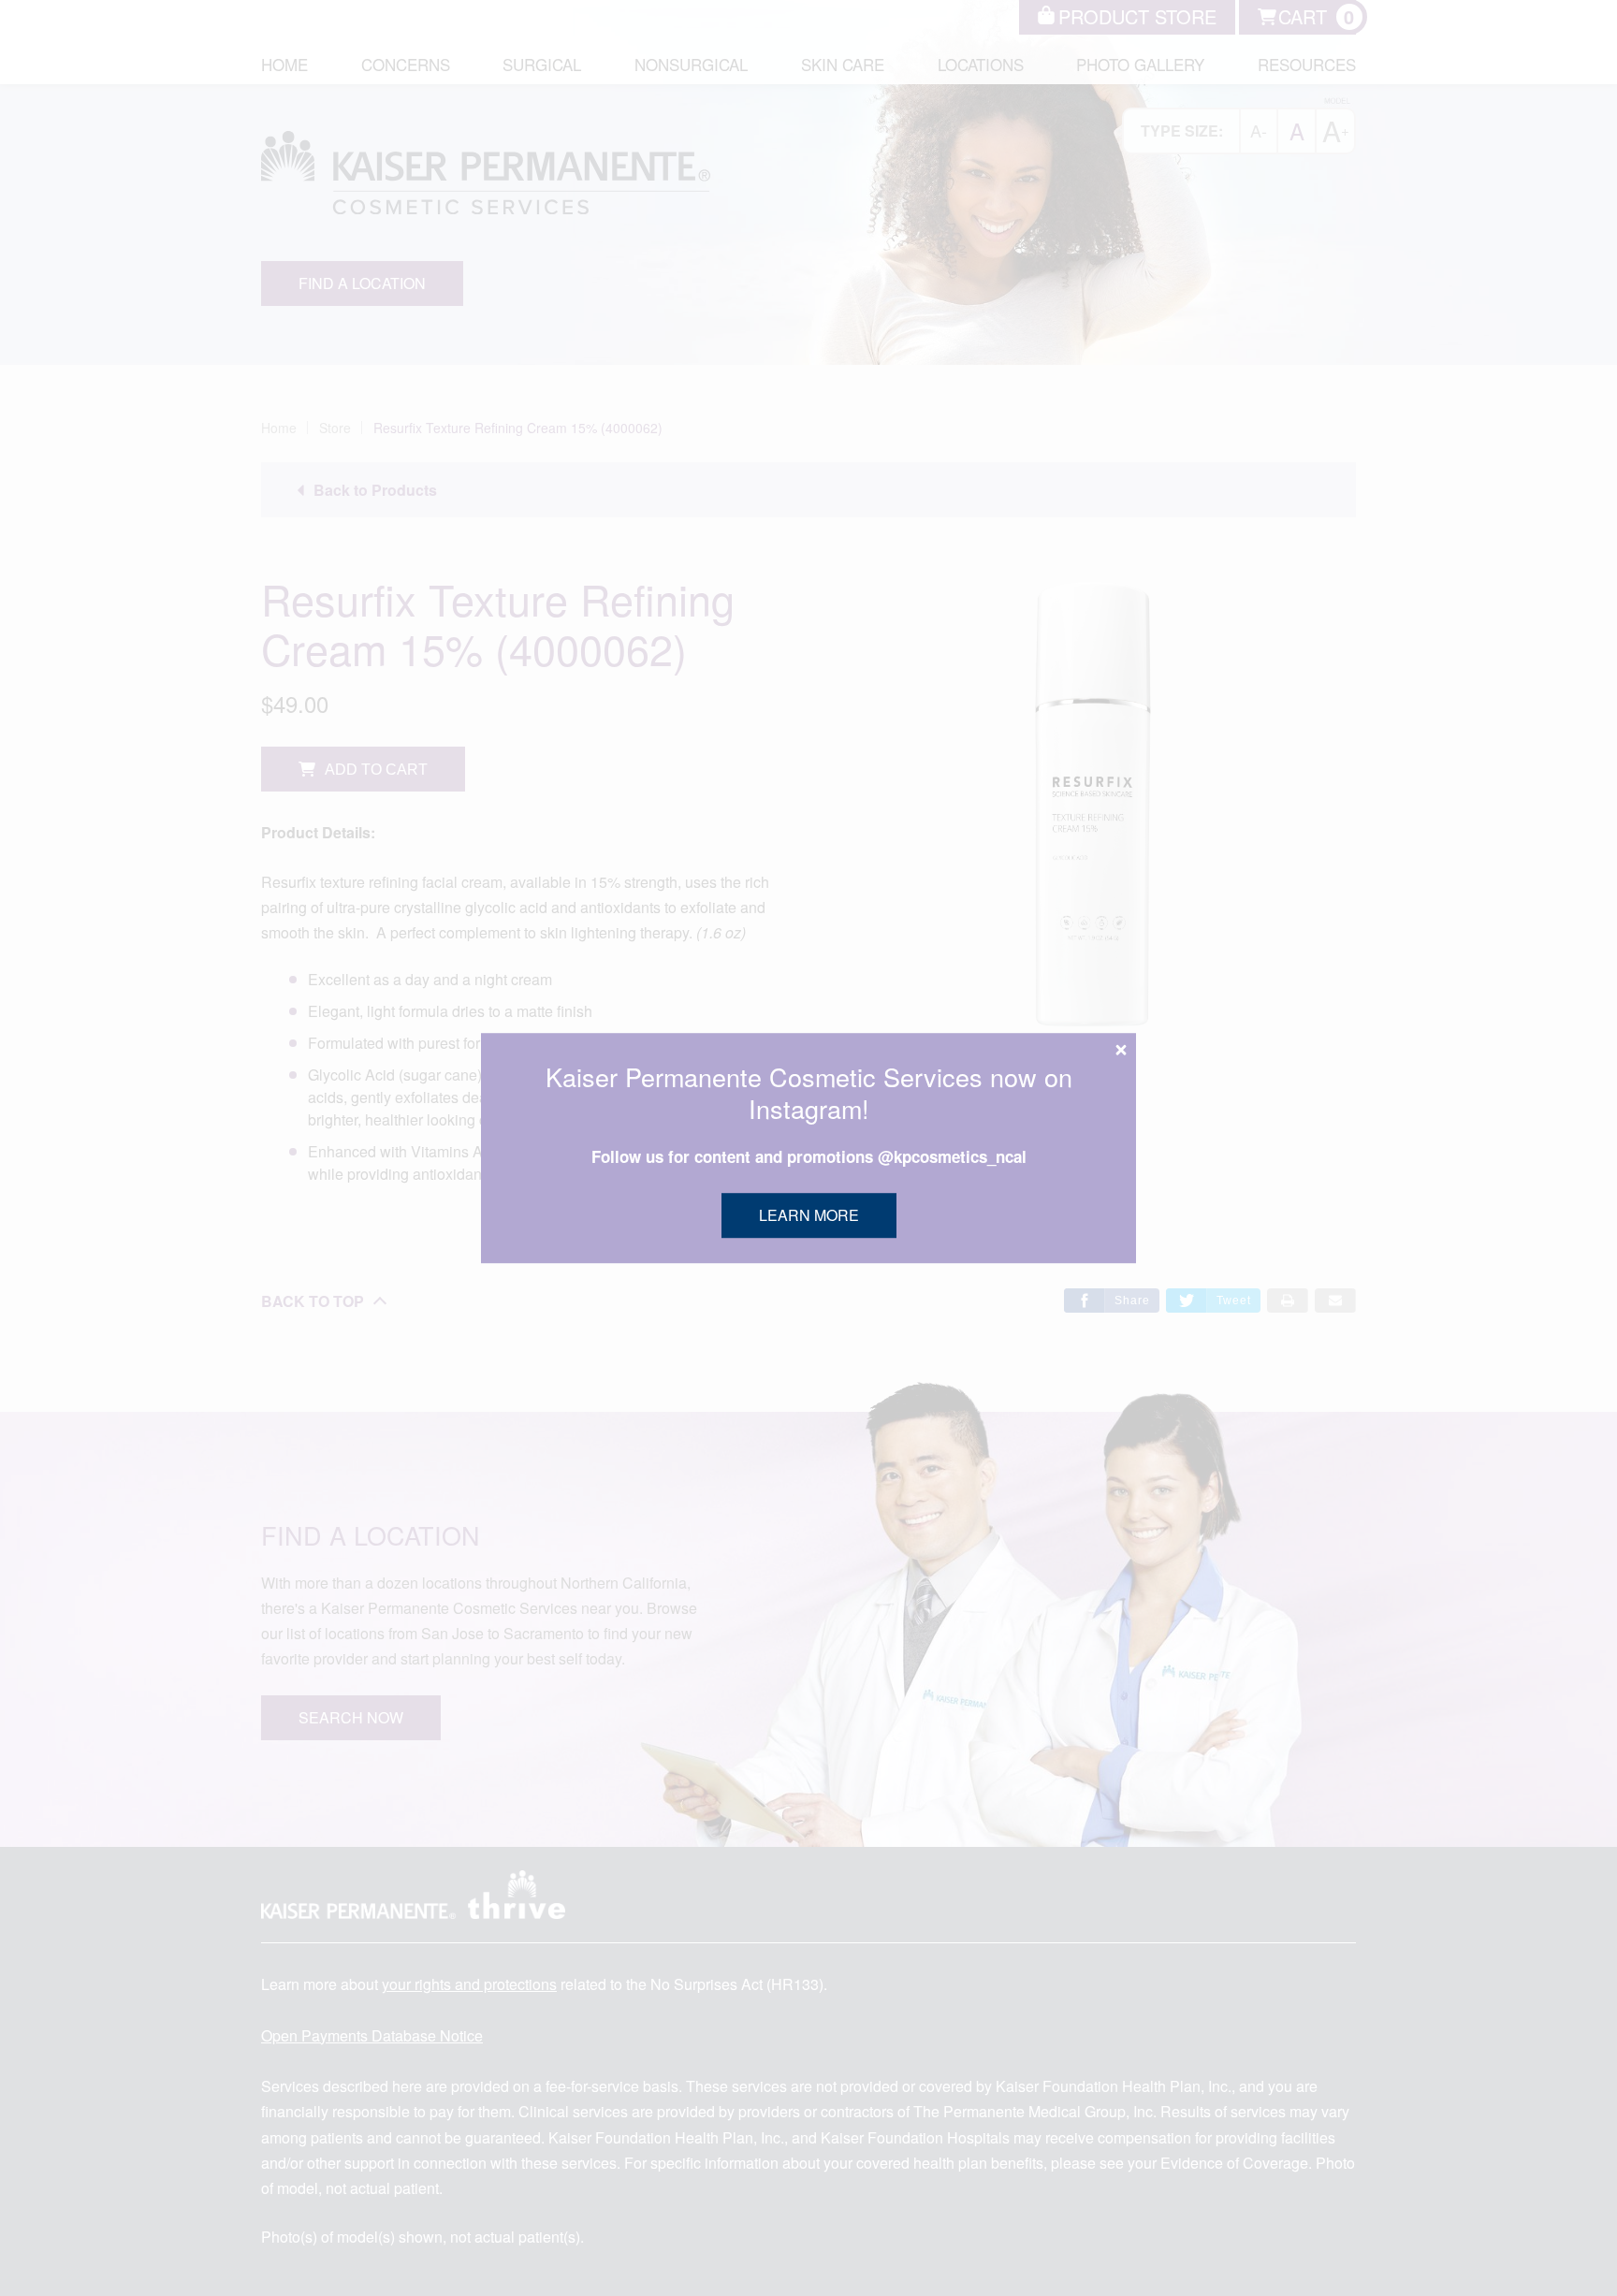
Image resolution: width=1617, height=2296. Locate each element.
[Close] (1121, 1050)
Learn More (809, 1215)
